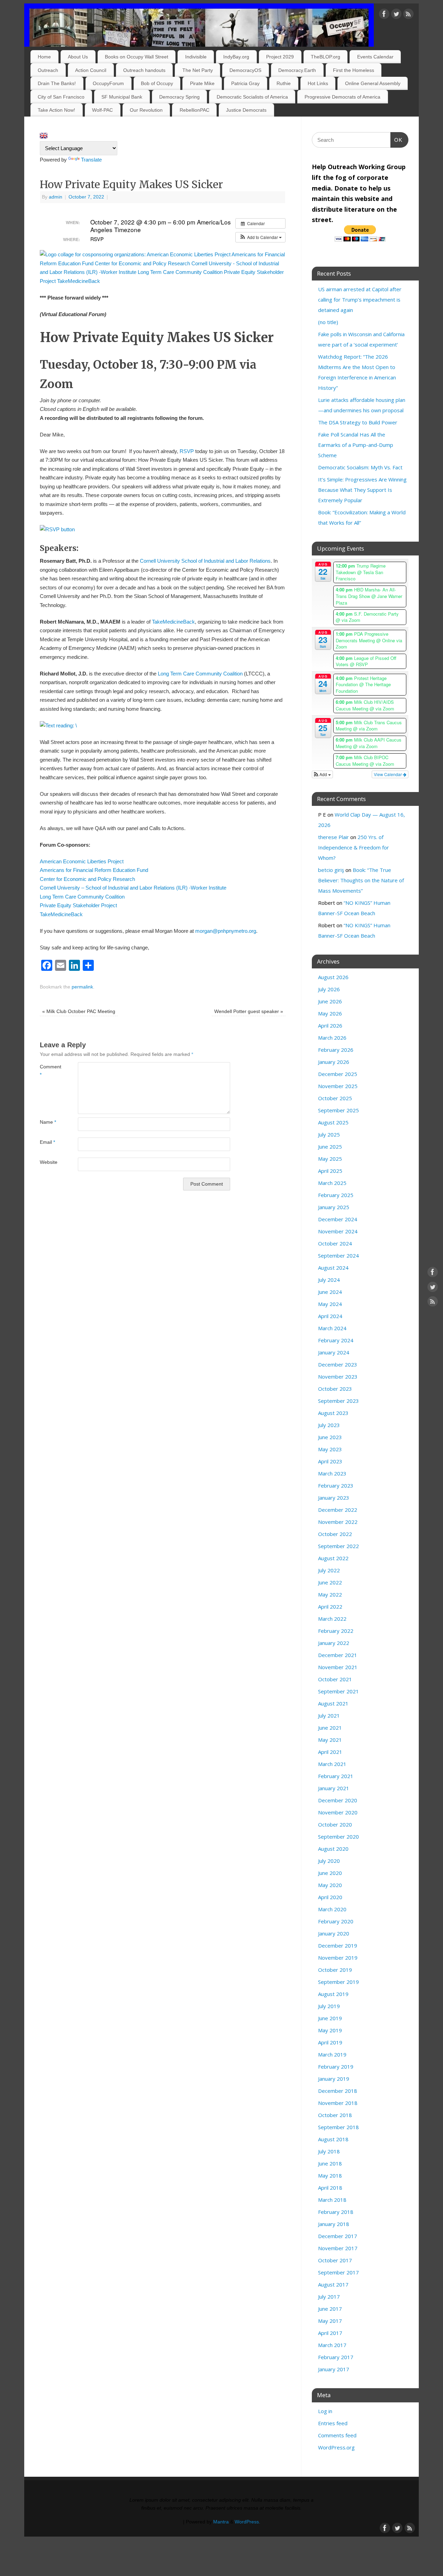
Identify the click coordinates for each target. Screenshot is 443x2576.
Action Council (91, 70)
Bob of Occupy (157, 83)
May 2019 (330, 2030)
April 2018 (330, 2188)
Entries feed (333, 2423)
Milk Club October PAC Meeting (79, 1011)
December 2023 (338, 1364)
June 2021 (330, 1728)
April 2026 (330, 1025)
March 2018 (332, 2200)
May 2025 (330, 1159)
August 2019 (333, 1994)
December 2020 (338, 1800)
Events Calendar (375, 57)
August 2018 (333, 2139)
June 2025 (330, 1147)
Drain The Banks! (57, 83)
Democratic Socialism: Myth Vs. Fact (360, 467)
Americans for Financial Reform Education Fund (94, 870)
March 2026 (332, 1038)
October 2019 (335, 1970)
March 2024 (332, 1328)
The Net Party (198, 70)
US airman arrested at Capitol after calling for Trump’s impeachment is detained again (360, 300)
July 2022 (329, 1570)
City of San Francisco (61, 97)
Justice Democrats (246, 110)
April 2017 (330, 2333)
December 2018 (338, 2091)
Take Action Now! (56, 110)
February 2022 (336, 1631)
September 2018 (338, 2127)
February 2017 (336, 2357)
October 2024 (335, 1243)
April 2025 (330, 1171)
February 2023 (336, 1485)
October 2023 (335, 1389)
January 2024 (334, 1352)
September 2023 (338, 1401)
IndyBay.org (236, 57)
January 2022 (334, 1643)
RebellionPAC (195, 110)
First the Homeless (354, 70)
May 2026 (330, 1013)
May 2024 (330, 1304)
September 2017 (338, 2272)
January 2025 (334, 1207)
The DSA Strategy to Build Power (358, 422)
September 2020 (338, 1837)
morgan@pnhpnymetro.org (226, 931)
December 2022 (338, 1510)
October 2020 (335, 1824)
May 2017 (330, 2321)
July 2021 (329, 1715)
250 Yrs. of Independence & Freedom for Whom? (354, 847)
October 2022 (335, 1534)
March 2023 (332, 1473)
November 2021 (338, 1667)
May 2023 (330, 1449)
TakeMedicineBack (173, 622)
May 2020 (330, 1885)
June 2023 (330, 1437)
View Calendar (388, 774)
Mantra (221, 2522)
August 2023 (333, 1413)
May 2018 (330, 2175)
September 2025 (338, 1110)
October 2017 (335, 2260)
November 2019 (338, 1958)
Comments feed (337, 2435)
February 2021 (336, 1776)
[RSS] (408, 15)
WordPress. (247, 2522)
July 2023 (329, 1425)
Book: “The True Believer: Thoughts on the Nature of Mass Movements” (361, 880)
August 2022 (333, 1558)
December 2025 (338, 1074)
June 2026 (330, 1001)
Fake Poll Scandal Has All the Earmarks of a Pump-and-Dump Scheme (356, 445)
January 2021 (334, 1788)
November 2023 (338, 1377)
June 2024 (330, 1292)
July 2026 (329, 989)
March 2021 (332, 1764)
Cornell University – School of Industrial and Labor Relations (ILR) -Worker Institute (133, 888)
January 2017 (334, 2369)
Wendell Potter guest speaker (249, 1011)
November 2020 (338, 1812)
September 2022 (338, 1546)
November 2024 (338, 1231)
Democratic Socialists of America (252, 97)
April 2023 (330, 1461)
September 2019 (338, 1982)
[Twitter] (396, 15)
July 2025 (329, 1134)
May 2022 (330, 1594)
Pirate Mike (202, 83)
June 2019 (330, 2018)
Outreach (48, 70)
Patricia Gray (245, 83)
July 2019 (329, 2006)
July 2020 (329, 1861)
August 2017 (333, 2284)
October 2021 (335, 1679)
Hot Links (318, 83)
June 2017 (330, 2309)
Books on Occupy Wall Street (137, 57)
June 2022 (330, 1582)
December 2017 (338, 2236)
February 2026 (336, 1050)
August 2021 (333, 1703)
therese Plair (333, 837)
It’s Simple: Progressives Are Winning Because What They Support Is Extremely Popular (362, 490)
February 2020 (336, 1921)
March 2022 (332, 1619)
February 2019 (336, 2067)
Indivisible (196, 57)
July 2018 (329, 2151)
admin (56, 197)
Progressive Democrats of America (342, 97)
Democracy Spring (179, 97)
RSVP (187, 451)
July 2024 (329, 1280)
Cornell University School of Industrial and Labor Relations (205, 561)
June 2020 (330, 1873)
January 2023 (334, 1498)
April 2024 (330, 1316)
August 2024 (333, 1268)
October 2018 (335, 2115)
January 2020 (334, 1933)
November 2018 (338, 2103)
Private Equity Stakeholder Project (78, 905)
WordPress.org (336, 2447)
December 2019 (338, 1945)
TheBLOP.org (326, 57)
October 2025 (335, 1098)
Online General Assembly (373, 83)
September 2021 (338, 1691)
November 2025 (338, 1086)
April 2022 (330, 1607)
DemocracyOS (245, 70)
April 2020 (330, 1897)
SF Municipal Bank (122, 97)
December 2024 (338, 1219)
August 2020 (333, 1849)
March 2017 (332, 2345)
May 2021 (330, 1740)
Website (49, 1162)
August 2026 (333, 977)
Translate (91, 160)
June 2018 (330, 2163)
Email (47, 1142)
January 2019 (334, 2079)
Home (44, 57)
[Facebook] (384, 15)
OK (397, 140)
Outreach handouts (144, 70)
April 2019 (330, 2042)
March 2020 (332, 1909)
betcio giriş (331, 870)
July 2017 (329, 2297)
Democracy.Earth (297, 70)
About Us (78, 57)
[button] (260, 237)
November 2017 (338, 2248)
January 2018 (334, 2224)
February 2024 (336, 1340)
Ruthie (284, 83)
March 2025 (332, 1183)
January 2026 (334, 1062)
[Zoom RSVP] (57, 529)
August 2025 (333, 1122)
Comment (49, 1071)
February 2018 (336, 2212)
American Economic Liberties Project (82, 861)
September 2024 (338, 1255)
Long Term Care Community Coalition (200, 674)
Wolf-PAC (102, 110)
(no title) (328, 322)
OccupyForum (108, 83)
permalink (82, 987)
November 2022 (338, 1522)
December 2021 (338, 1655)
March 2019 (332, 2054)
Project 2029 (280, 57)
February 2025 (336, 1195)
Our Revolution (146, 110)
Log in (325, 2411)
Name (48, 1122)
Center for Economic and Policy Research (87, 879)
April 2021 (330, 1752)
